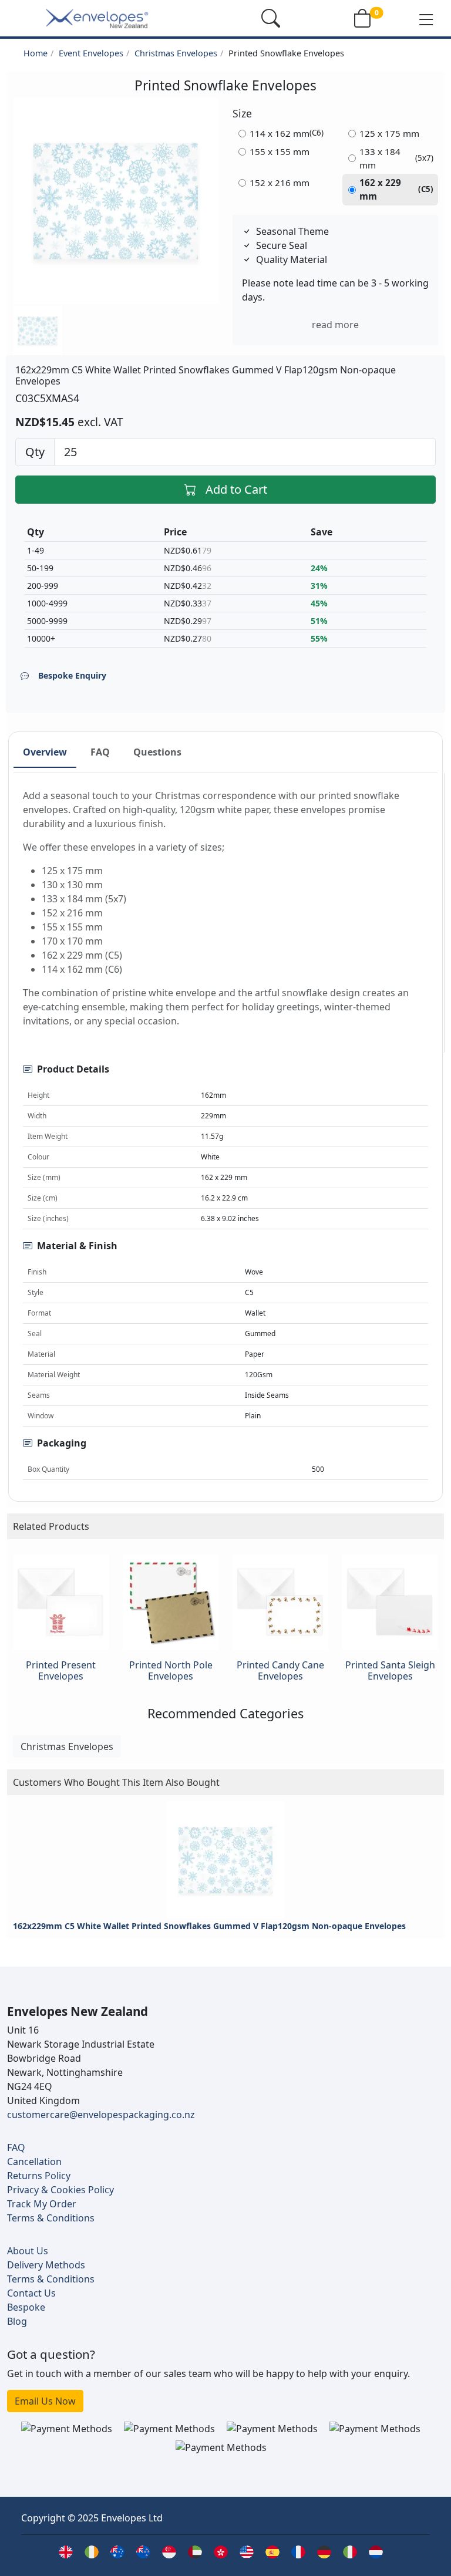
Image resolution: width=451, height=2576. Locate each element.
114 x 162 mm (287, 133)
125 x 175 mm (389, 133)
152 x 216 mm (280, 183)
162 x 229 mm (397, 189)
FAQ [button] (100, 752)
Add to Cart (236, 489)
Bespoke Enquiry (72, 675)
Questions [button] (157, 752)
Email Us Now (45, 2401)
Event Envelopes (91, 53)
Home (36, 53)
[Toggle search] (271, 18)
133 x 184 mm (397, 158)
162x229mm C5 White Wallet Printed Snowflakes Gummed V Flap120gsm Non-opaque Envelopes (209, 1926)
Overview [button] (45, 752)
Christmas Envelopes (176, 53)
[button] (426, 19)
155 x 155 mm (280, 151)
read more (335, 325)
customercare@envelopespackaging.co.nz (101, 2115)
